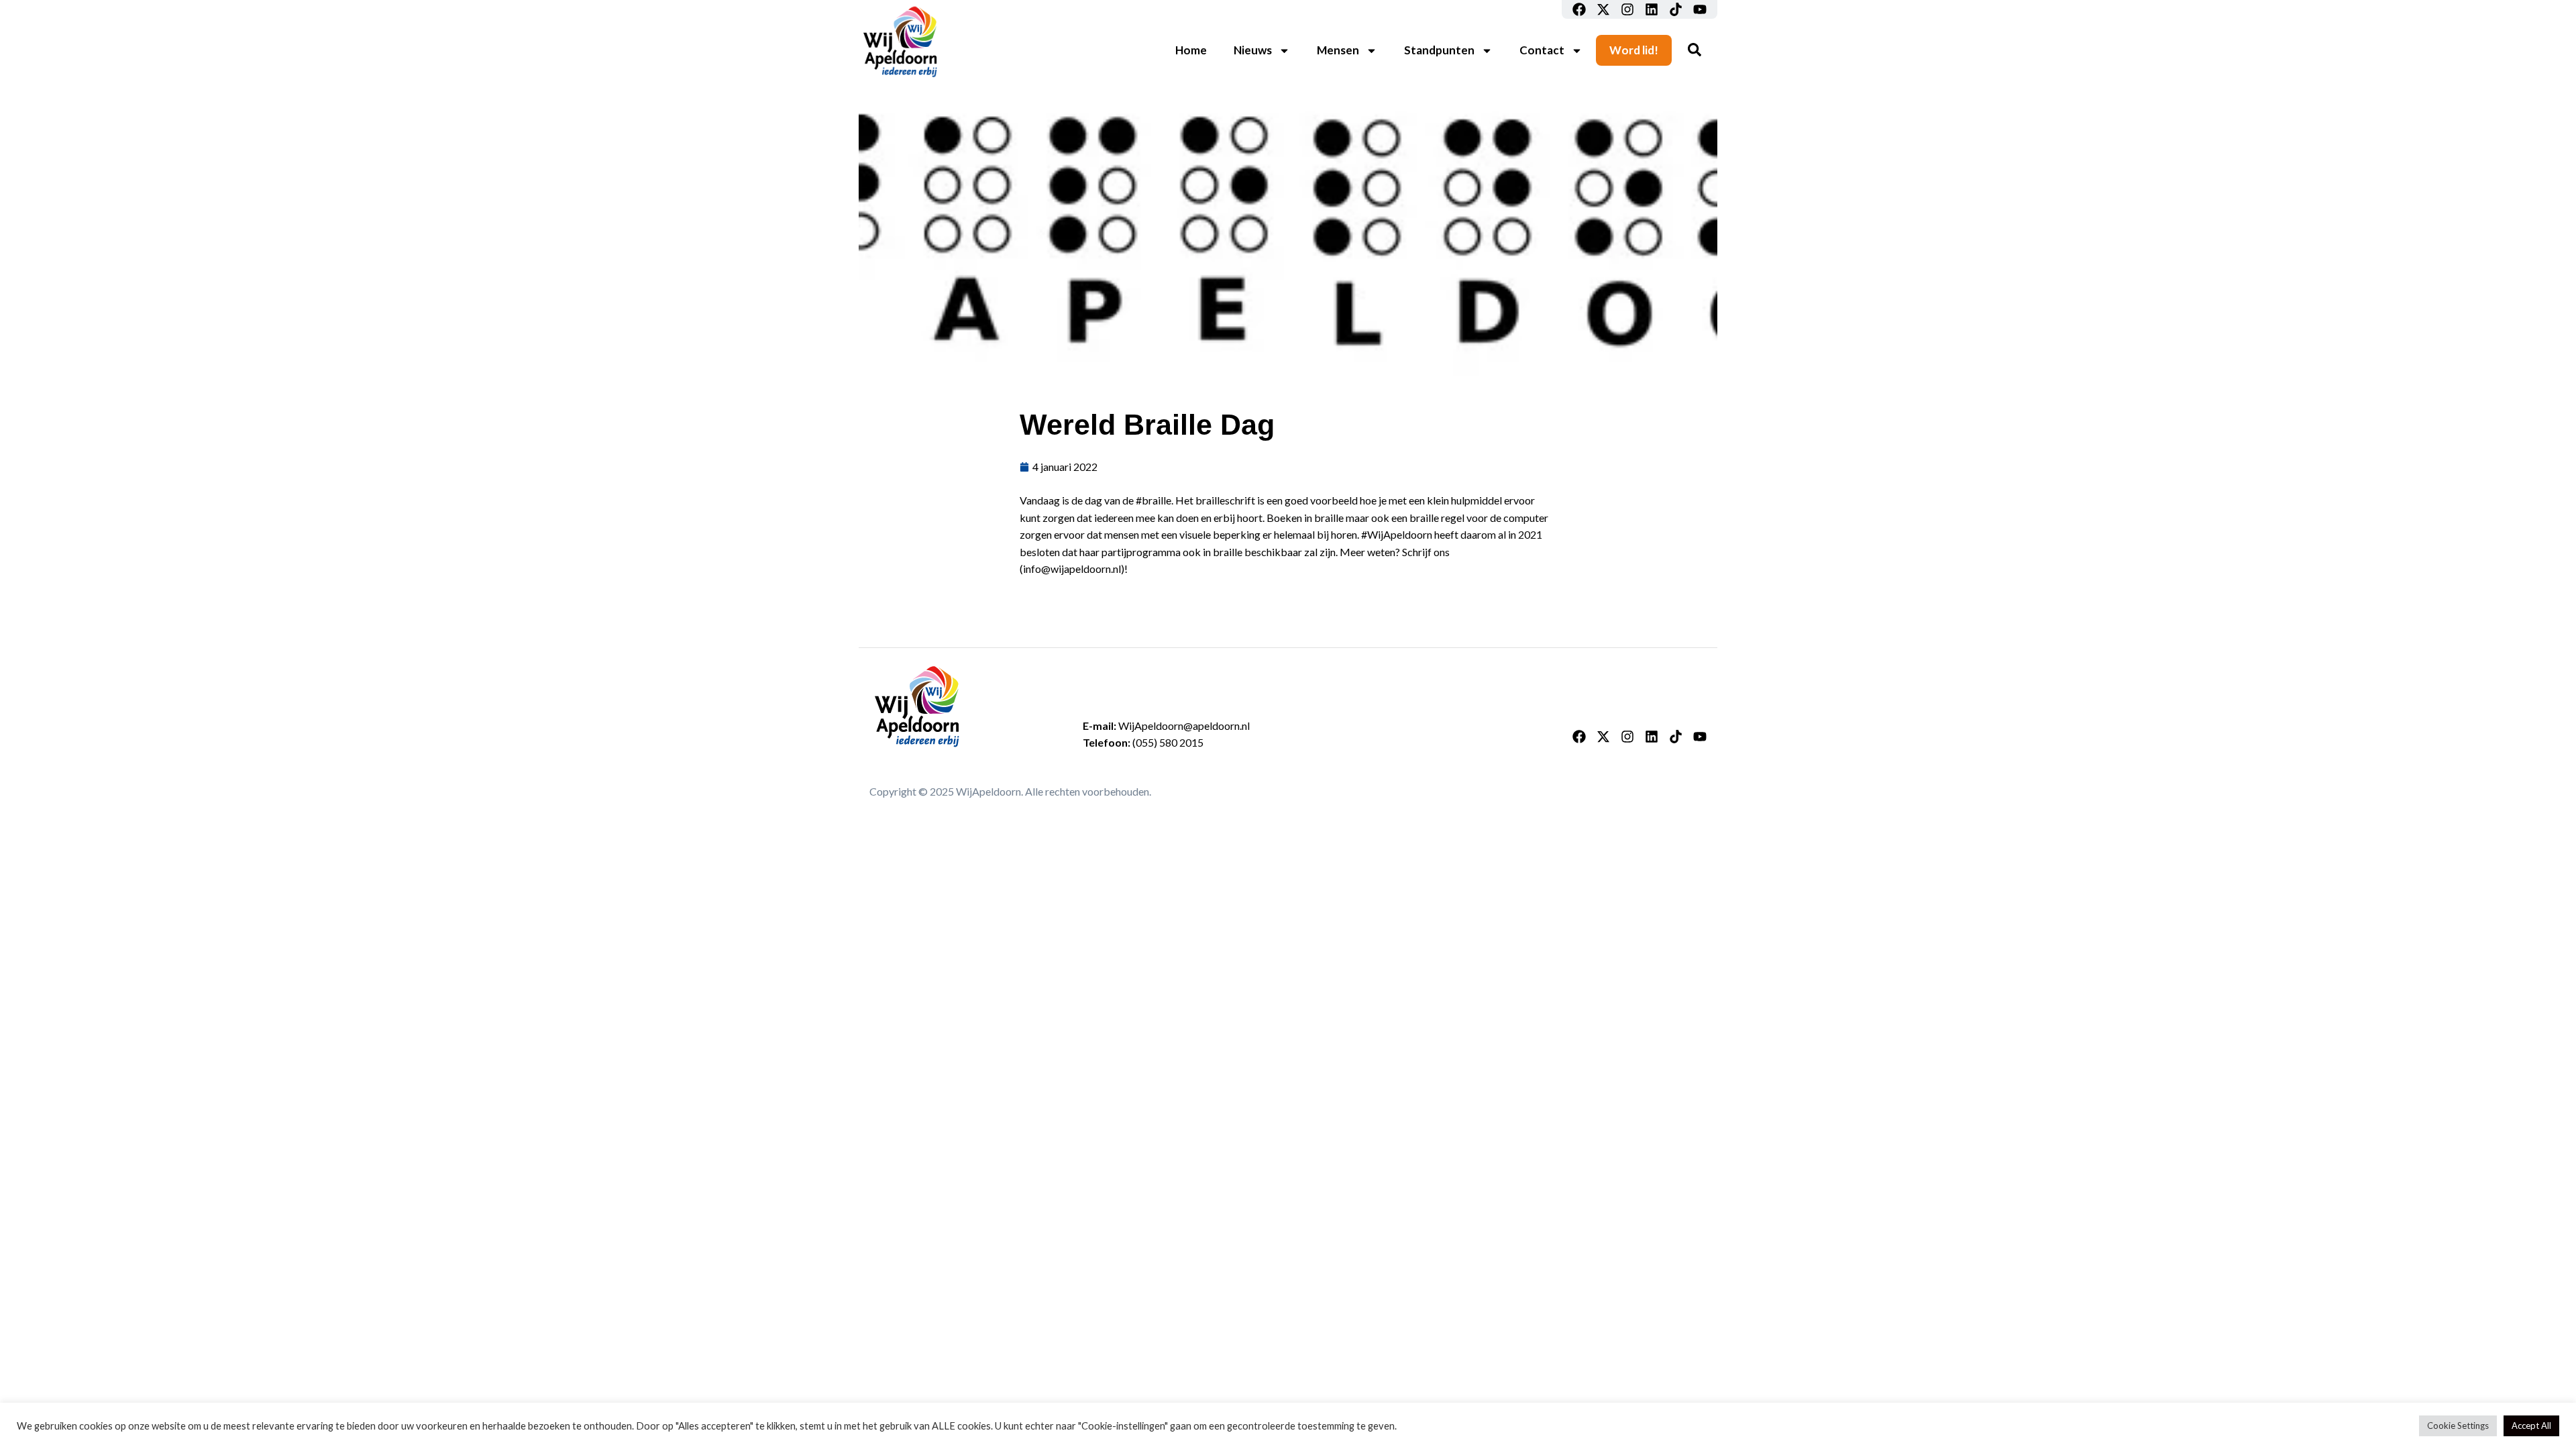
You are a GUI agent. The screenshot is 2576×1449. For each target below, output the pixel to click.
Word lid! (1634, 50)
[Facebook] (1579, 9)
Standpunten (1439, 50)
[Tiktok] (1676, 9)
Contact (1542, 50)
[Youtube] (1700, 9)
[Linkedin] (1652, 9)
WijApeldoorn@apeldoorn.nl (1184, 726)
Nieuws (1253, 50)
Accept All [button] (2531, 1426)
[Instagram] (1627, 9)
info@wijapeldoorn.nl (1072, 569)
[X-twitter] (1603, 9)
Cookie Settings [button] (2458, 1426)
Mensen (1338, 50)
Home (1191, 50)
